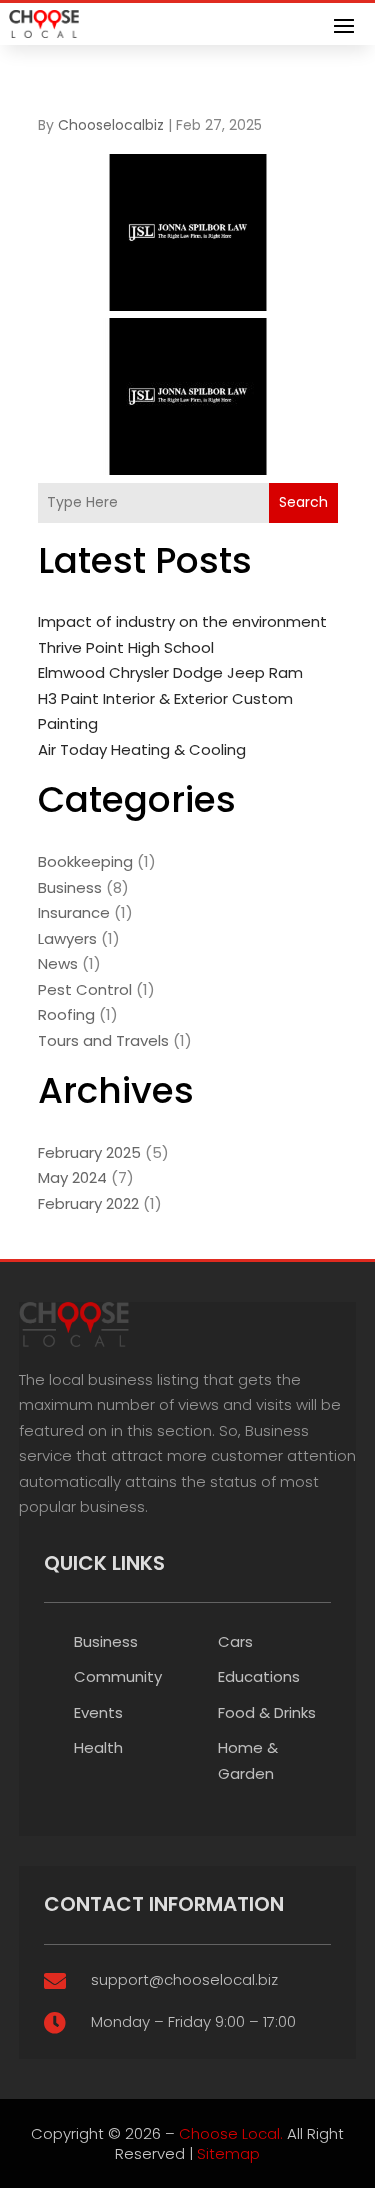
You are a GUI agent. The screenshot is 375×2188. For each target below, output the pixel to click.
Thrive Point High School (126, 647)
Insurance (74, 912)
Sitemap (228, 2153)
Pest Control (85, 989)
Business (70, 887)
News (58, 963)
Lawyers (67, 938)
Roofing (66, 1014)
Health (98, 1747)
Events (98, 1712)
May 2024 (72, 1177)
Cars (235, 1641)
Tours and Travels (103, 1040)
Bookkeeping (85, 861)
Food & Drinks (267, 1712)
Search (303, 502)
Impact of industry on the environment (182, 621)
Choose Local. (231, 2133)
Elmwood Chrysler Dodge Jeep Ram (170, 672)
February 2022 (88, 1203)
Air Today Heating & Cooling (142, 749)
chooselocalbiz (111, 125)
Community (118, 1676)
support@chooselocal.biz (184, 1979)
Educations (259, 1676)
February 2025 (89, 1152)
